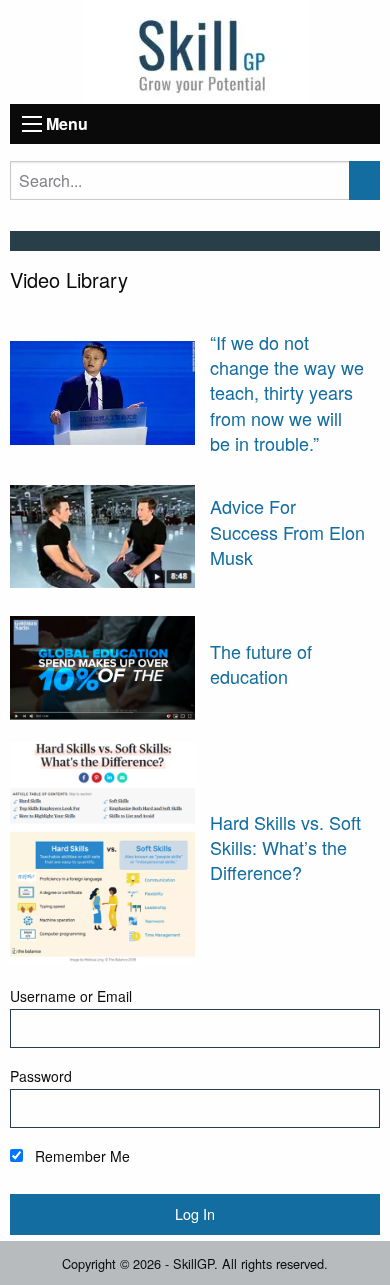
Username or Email (71, 996)
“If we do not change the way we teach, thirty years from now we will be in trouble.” (287, 392)
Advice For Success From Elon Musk (287, 531)
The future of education (261, 663)
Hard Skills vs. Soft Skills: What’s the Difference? (285, 847)
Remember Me (80, 1156)
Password (41, 1076)
